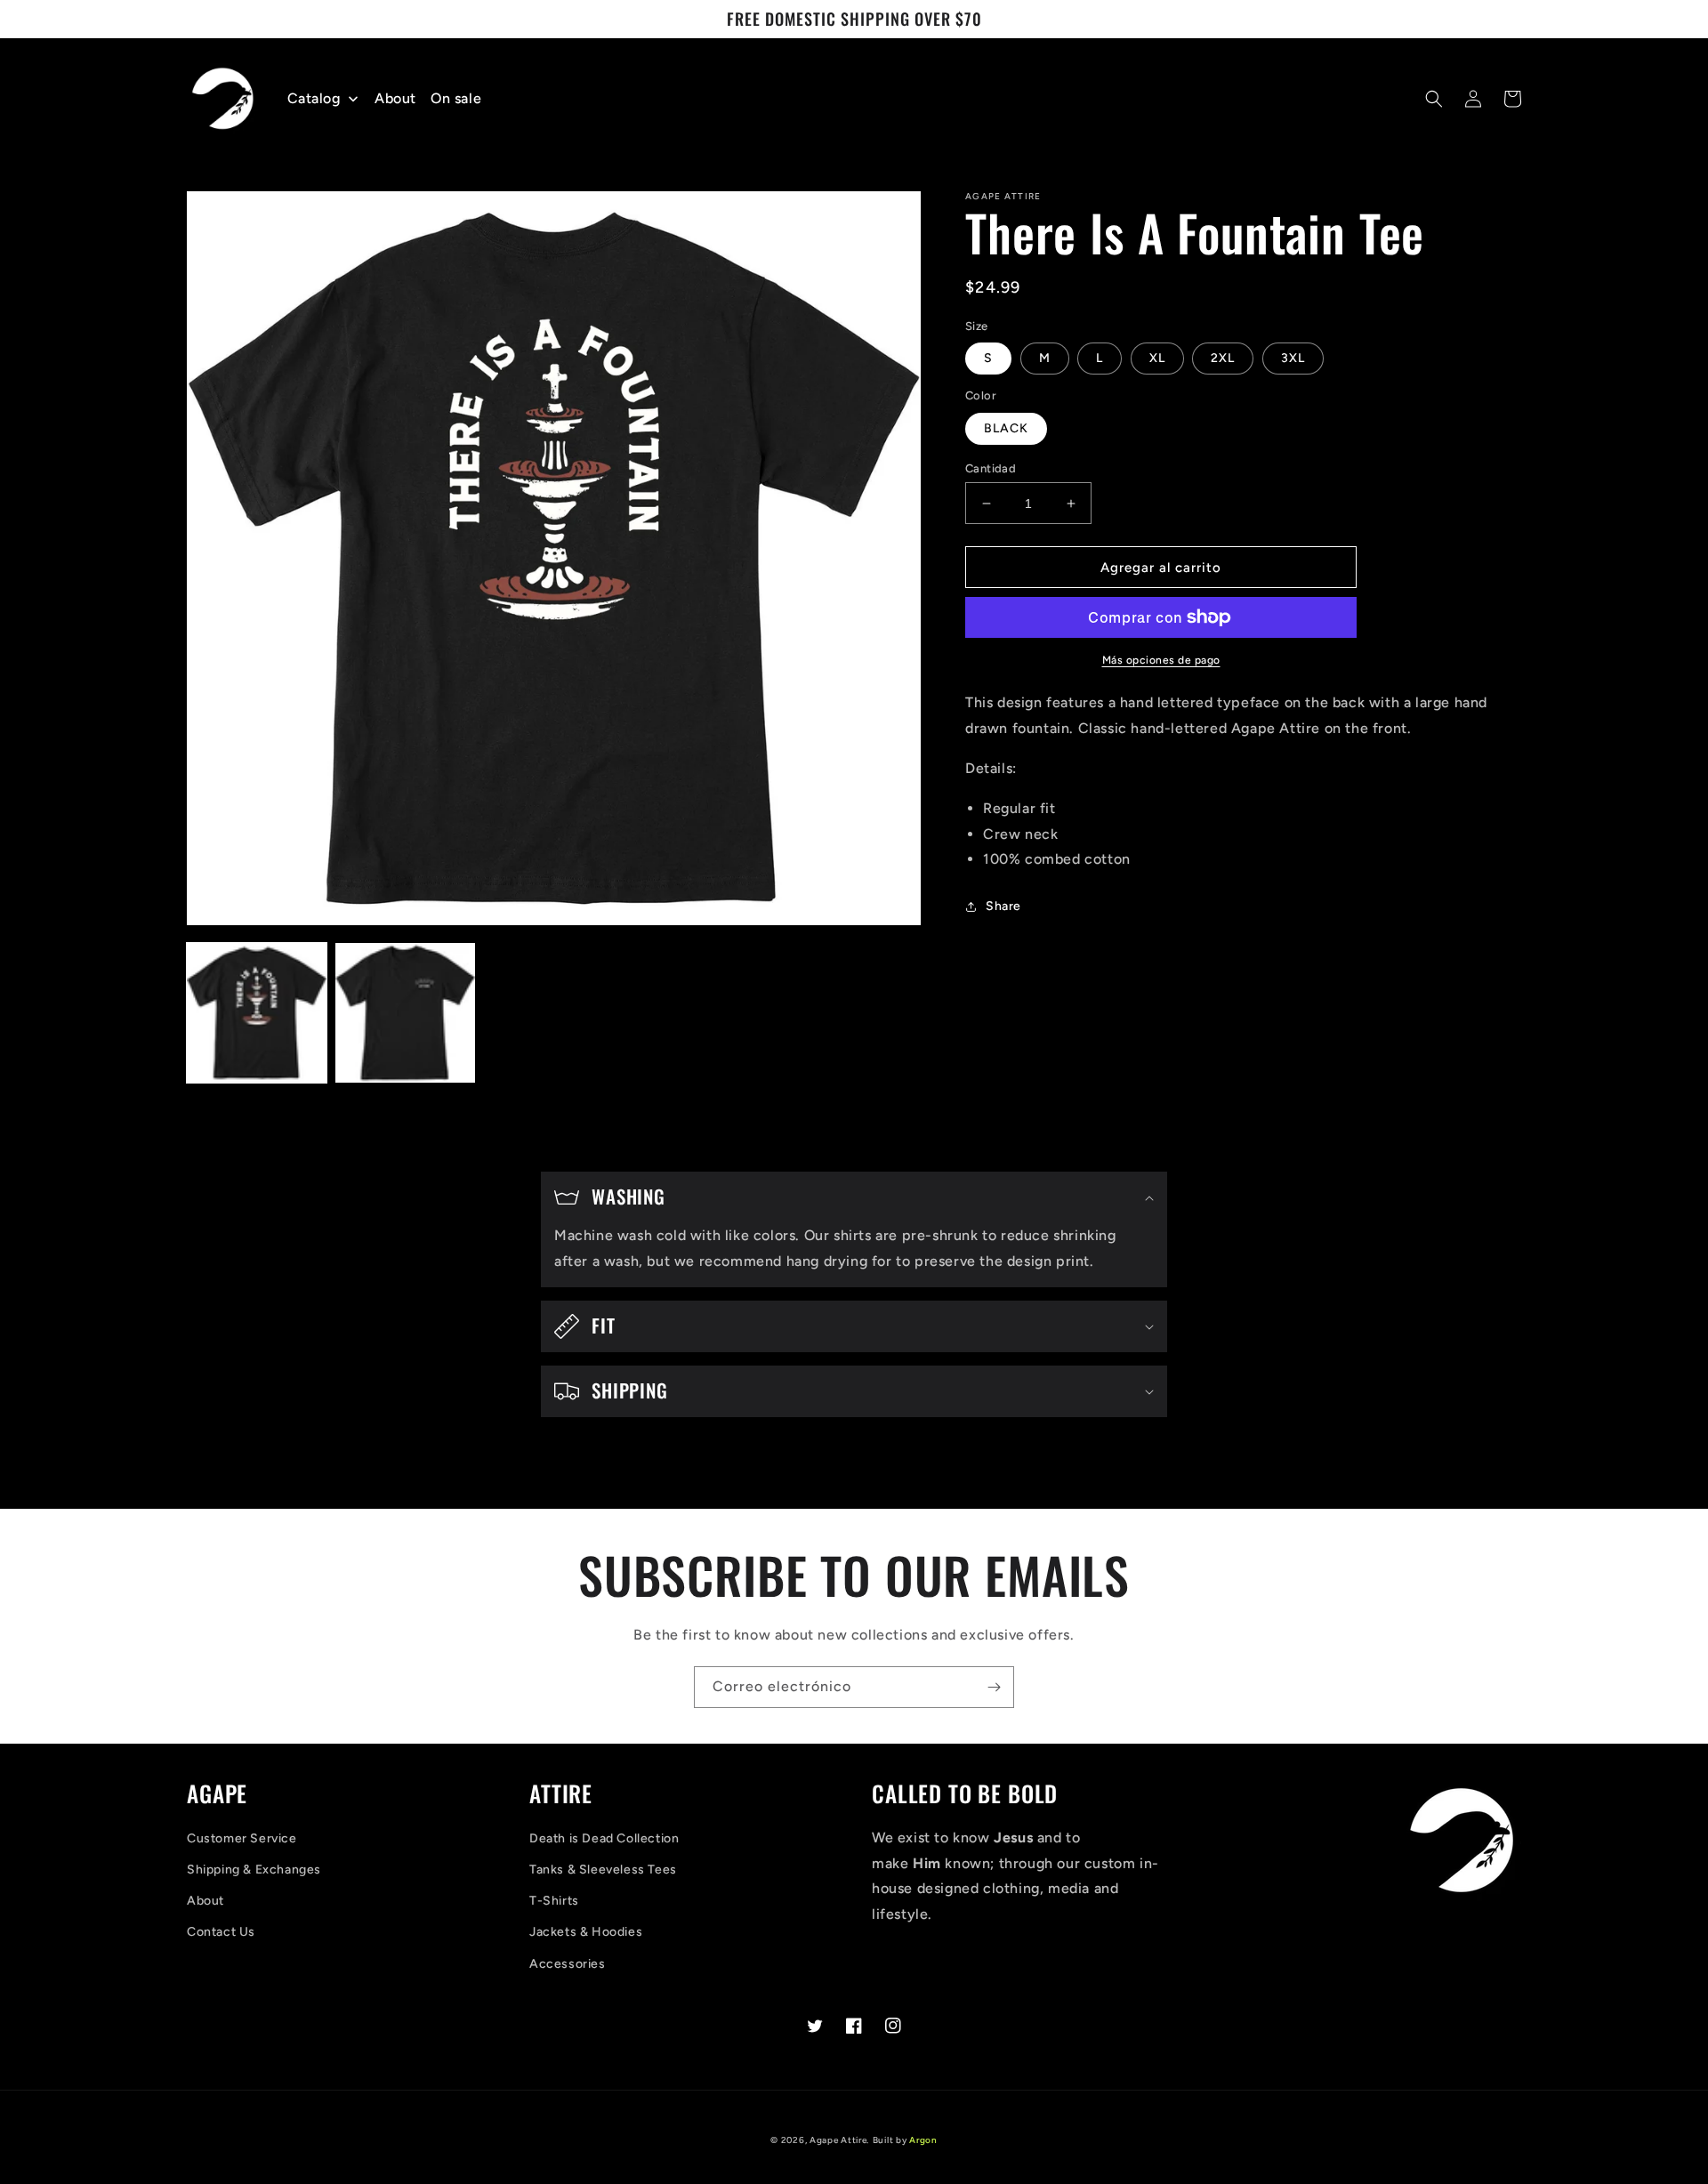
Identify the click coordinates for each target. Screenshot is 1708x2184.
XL (1157, 358)
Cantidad (991, 468)
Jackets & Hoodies (586, 1932)
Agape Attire (838, 2140)
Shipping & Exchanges (254, 1870)
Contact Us (221, 1932)
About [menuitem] (395, 98)
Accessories (568, 1964)
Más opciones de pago (1161, 660)
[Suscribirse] (994, 1687)
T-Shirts (554, 1901)
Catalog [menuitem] (314, 98)
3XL (1293, 358)
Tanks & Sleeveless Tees (603, 1870)
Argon (923, 2140)
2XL (1223, 358)
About (205, 1901)
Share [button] (1003, 906)
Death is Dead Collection (604, 1838)
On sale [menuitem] (456, 98)
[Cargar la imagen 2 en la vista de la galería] (405, 1013)
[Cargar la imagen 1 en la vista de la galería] (257, 1013)
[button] (1434, 99)
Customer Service (242, 1838)
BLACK (1006, 428)
